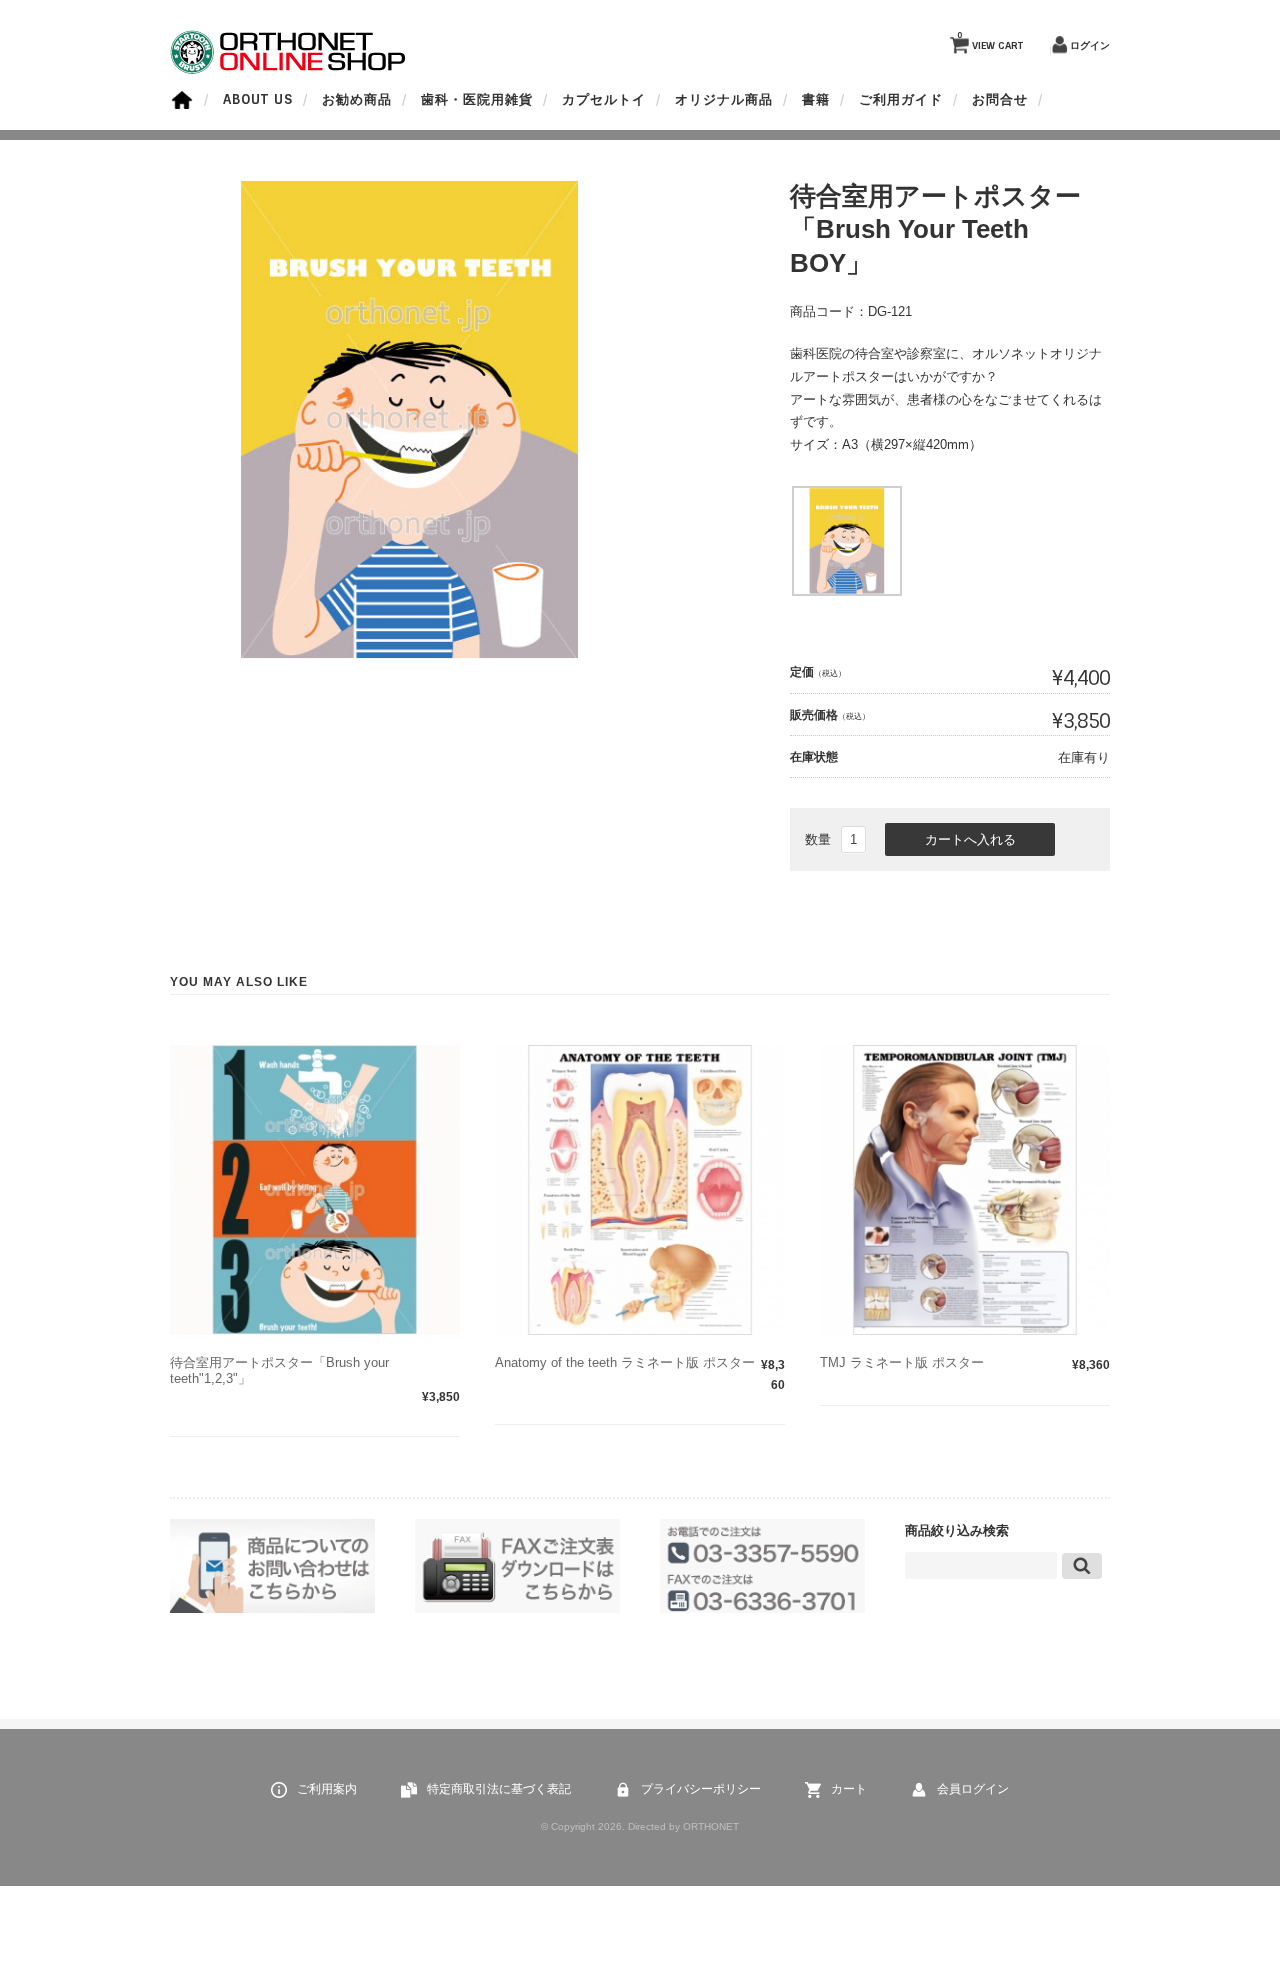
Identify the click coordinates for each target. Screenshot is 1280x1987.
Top (1220, 1927)
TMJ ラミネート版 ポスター (902, 1362)
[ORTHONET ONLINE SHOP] (289, 69)
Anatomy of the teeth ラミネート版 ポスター (625, 1362)
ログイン (1090, 45)
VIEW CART (990, 41)
